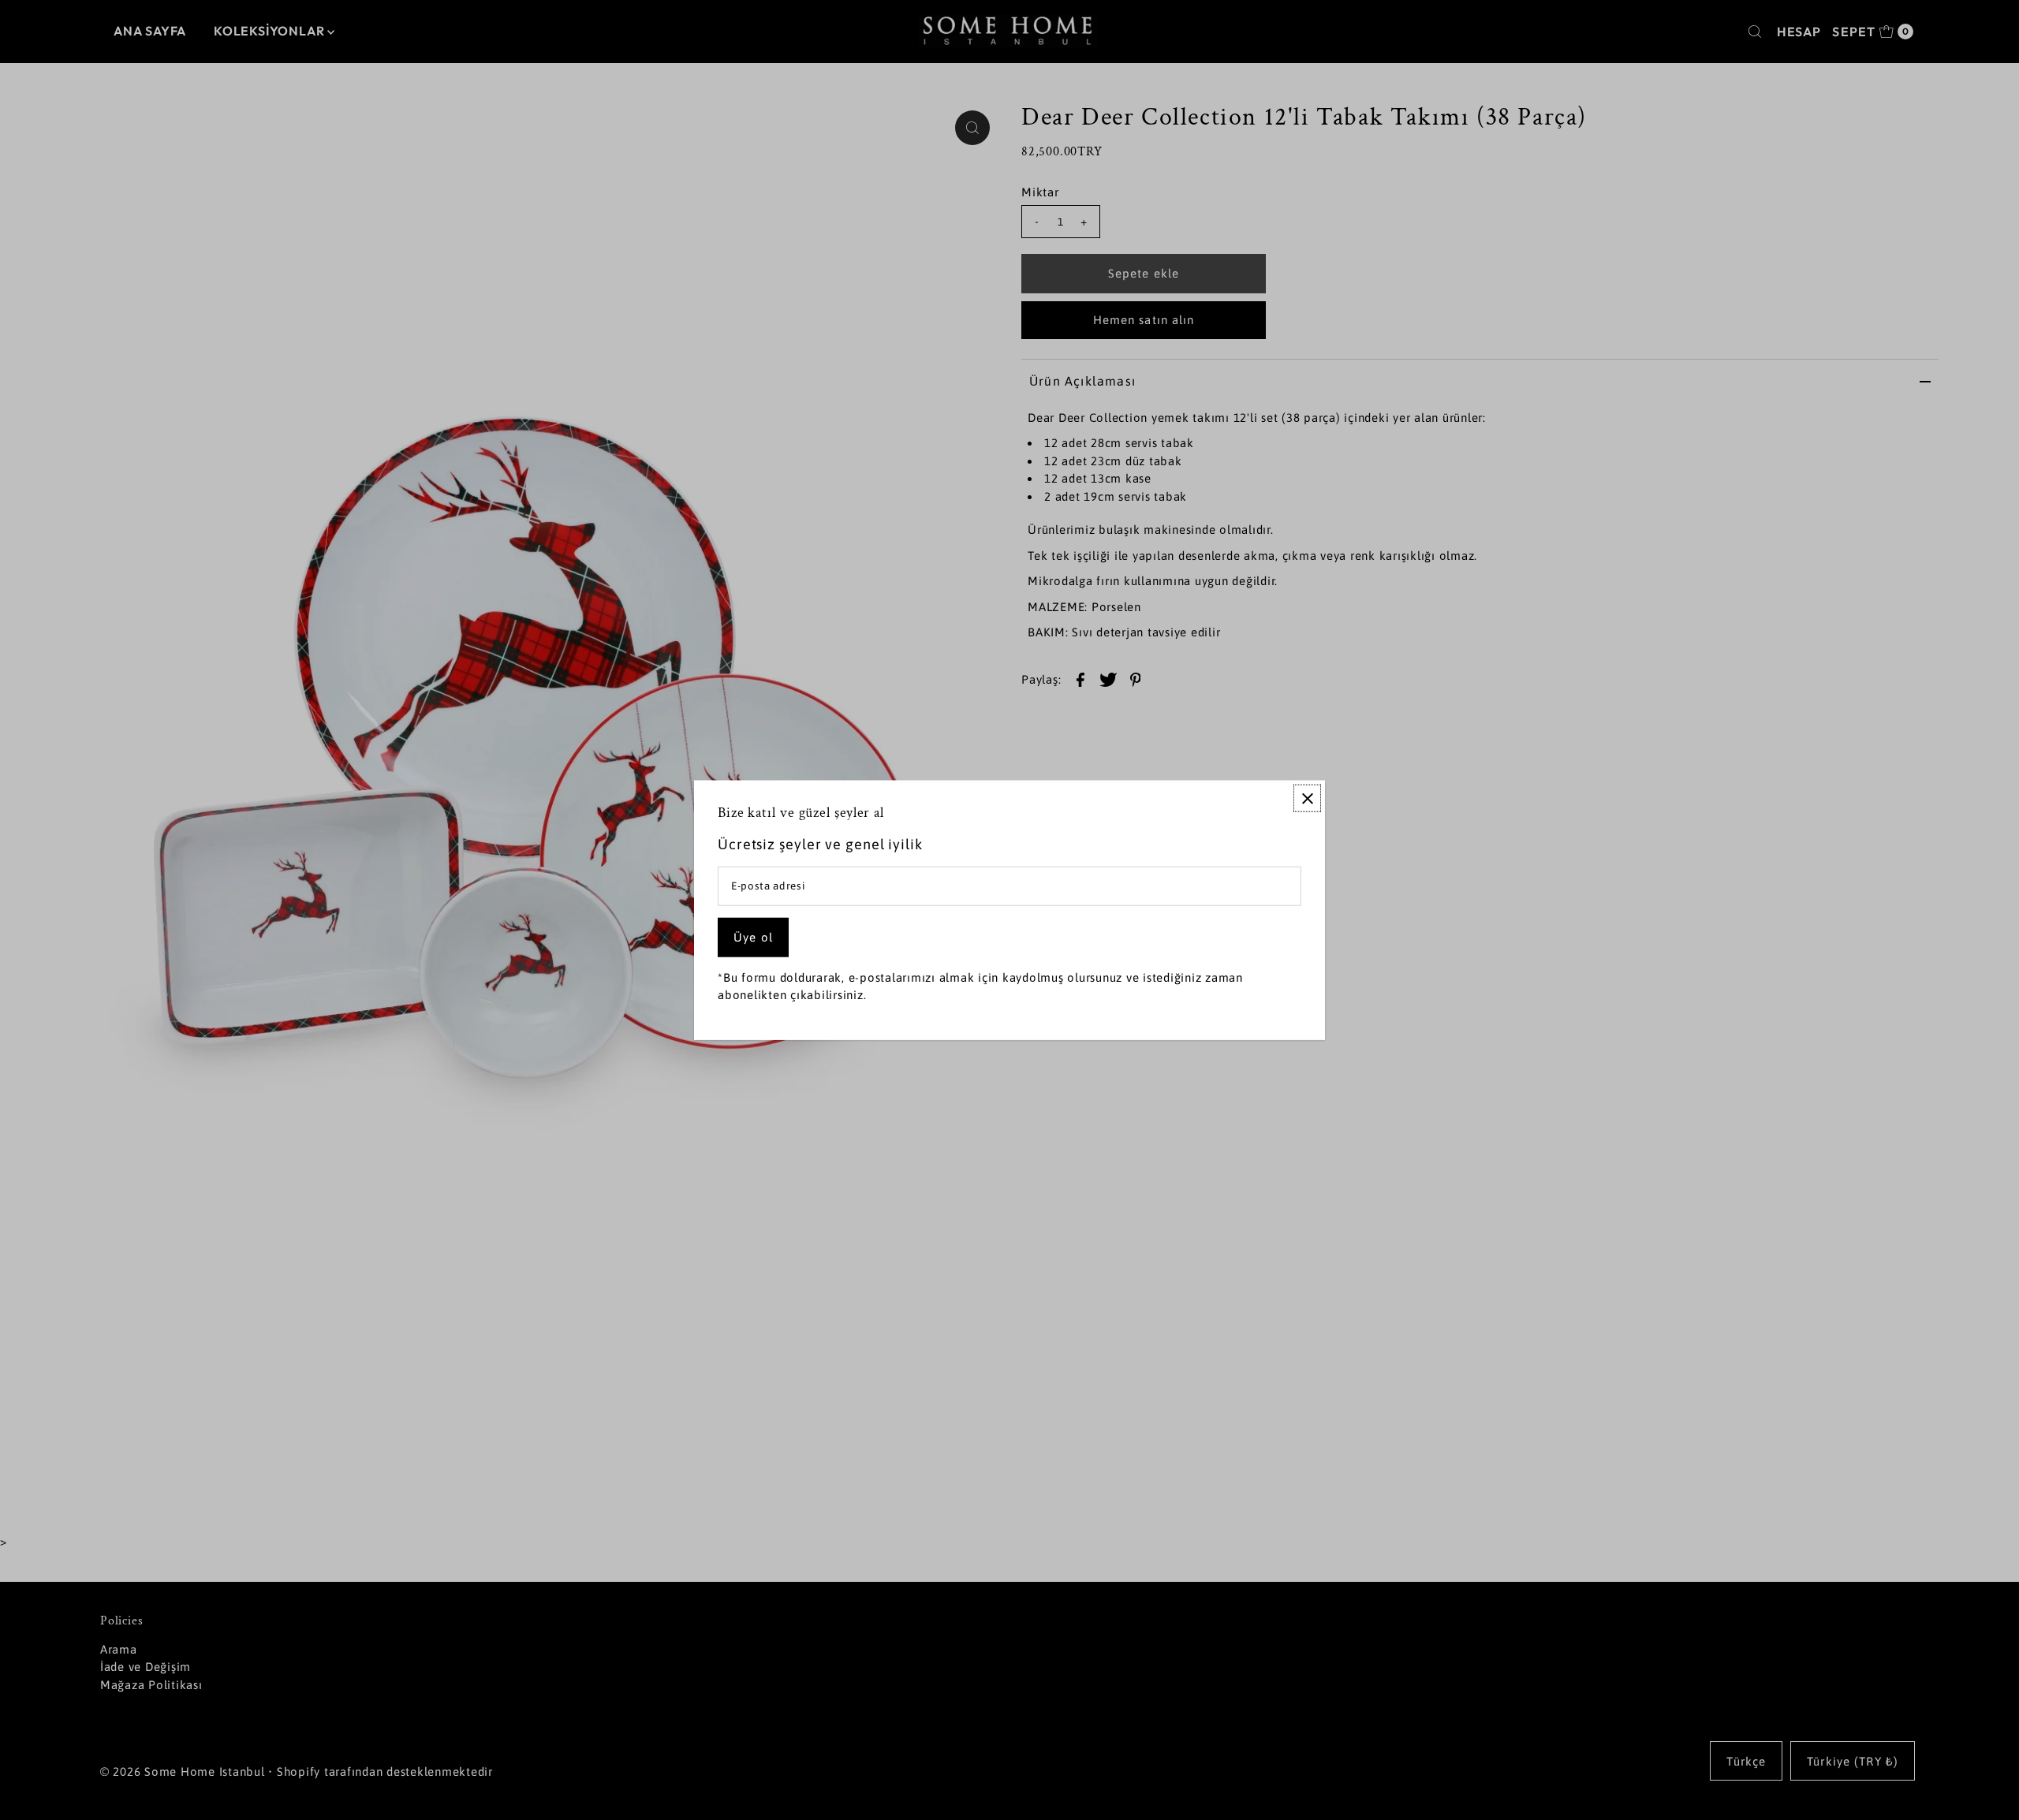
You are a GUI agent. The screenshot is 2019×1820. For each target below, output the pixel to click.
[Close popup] (1307, 798)
